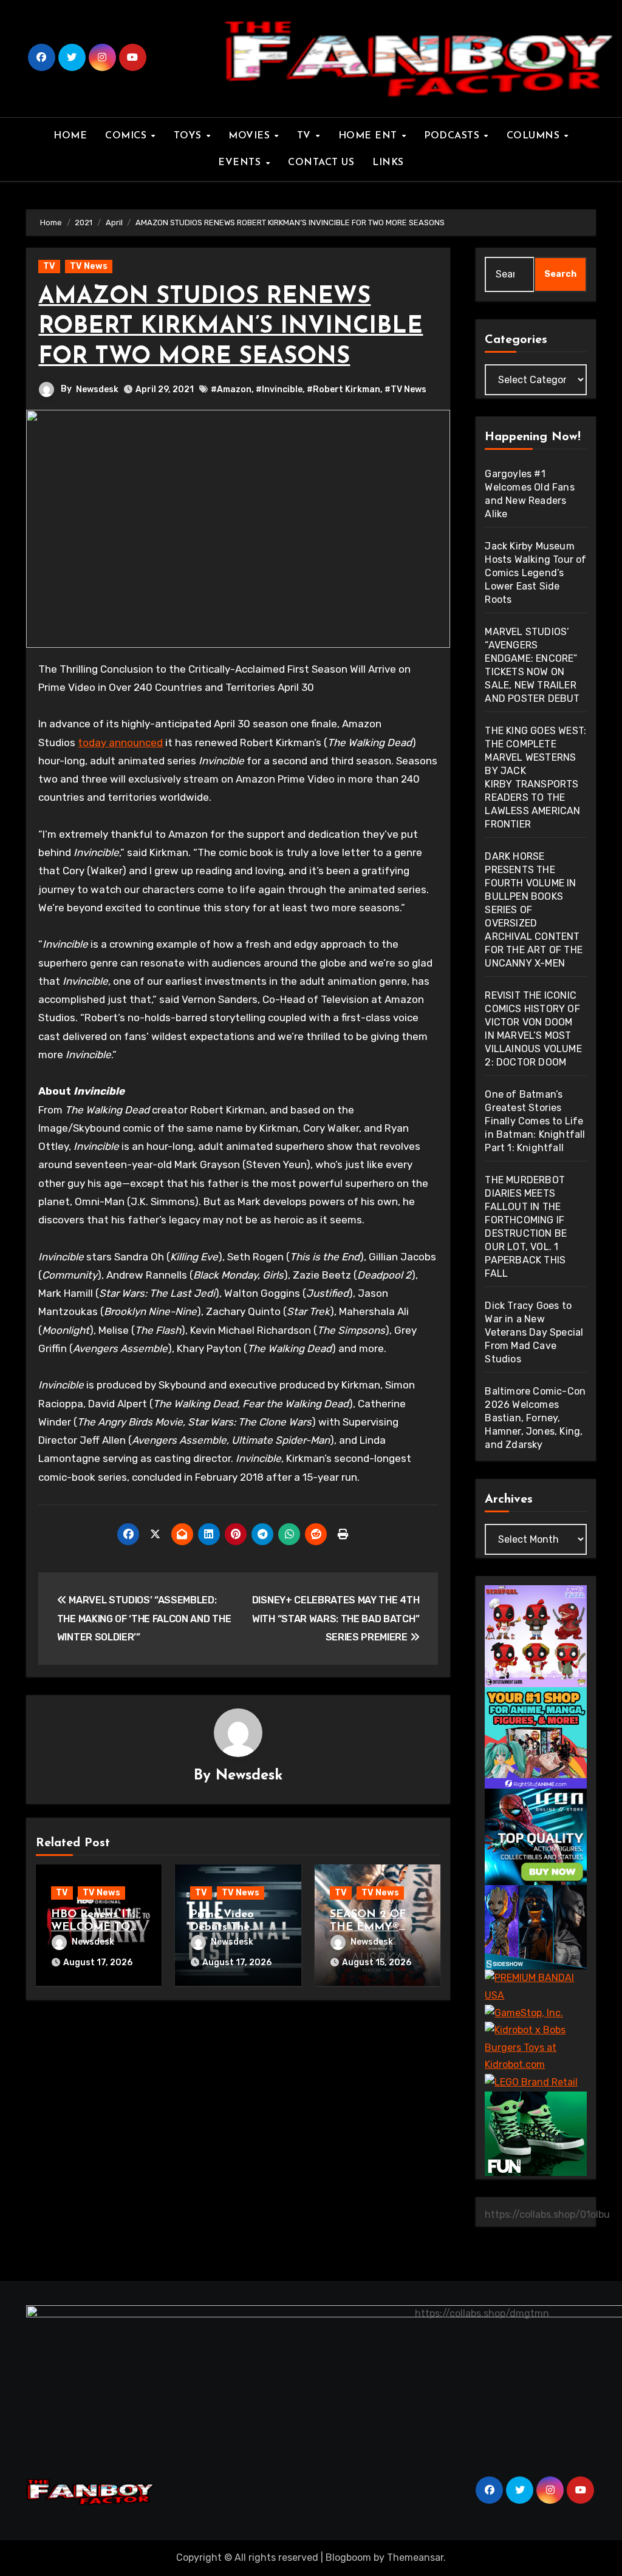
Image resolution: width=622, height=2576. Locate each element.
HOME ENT (370, 136)
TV (306, 136)
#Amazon (231, 389)
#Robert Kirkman (343, 389)
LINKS (388, 163)
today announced (120, 743)
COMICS (128, 136)
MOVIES (251, 136)
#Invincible (279, 389)
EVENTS (241, 163)
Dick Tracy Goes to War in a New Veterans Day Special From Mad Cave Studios (534, 1332)
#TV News (405, 389)
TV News (89, 266)
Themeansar (415, 2557)
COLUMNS (535, 136)
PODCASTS (453, 136)
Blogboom (348, 2557)
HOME (70, 136)
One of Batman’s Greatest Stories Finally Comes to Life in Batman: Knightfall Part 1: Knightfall (535, 1121)
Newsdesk (97, 389)
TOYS (190, 136)
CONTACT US (321, 163)
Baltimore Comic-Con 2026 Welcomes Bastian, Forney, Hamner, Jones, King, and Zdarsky (535, 1418)
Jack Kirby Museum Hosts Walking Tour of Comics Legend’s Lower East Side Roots (535, 573)
